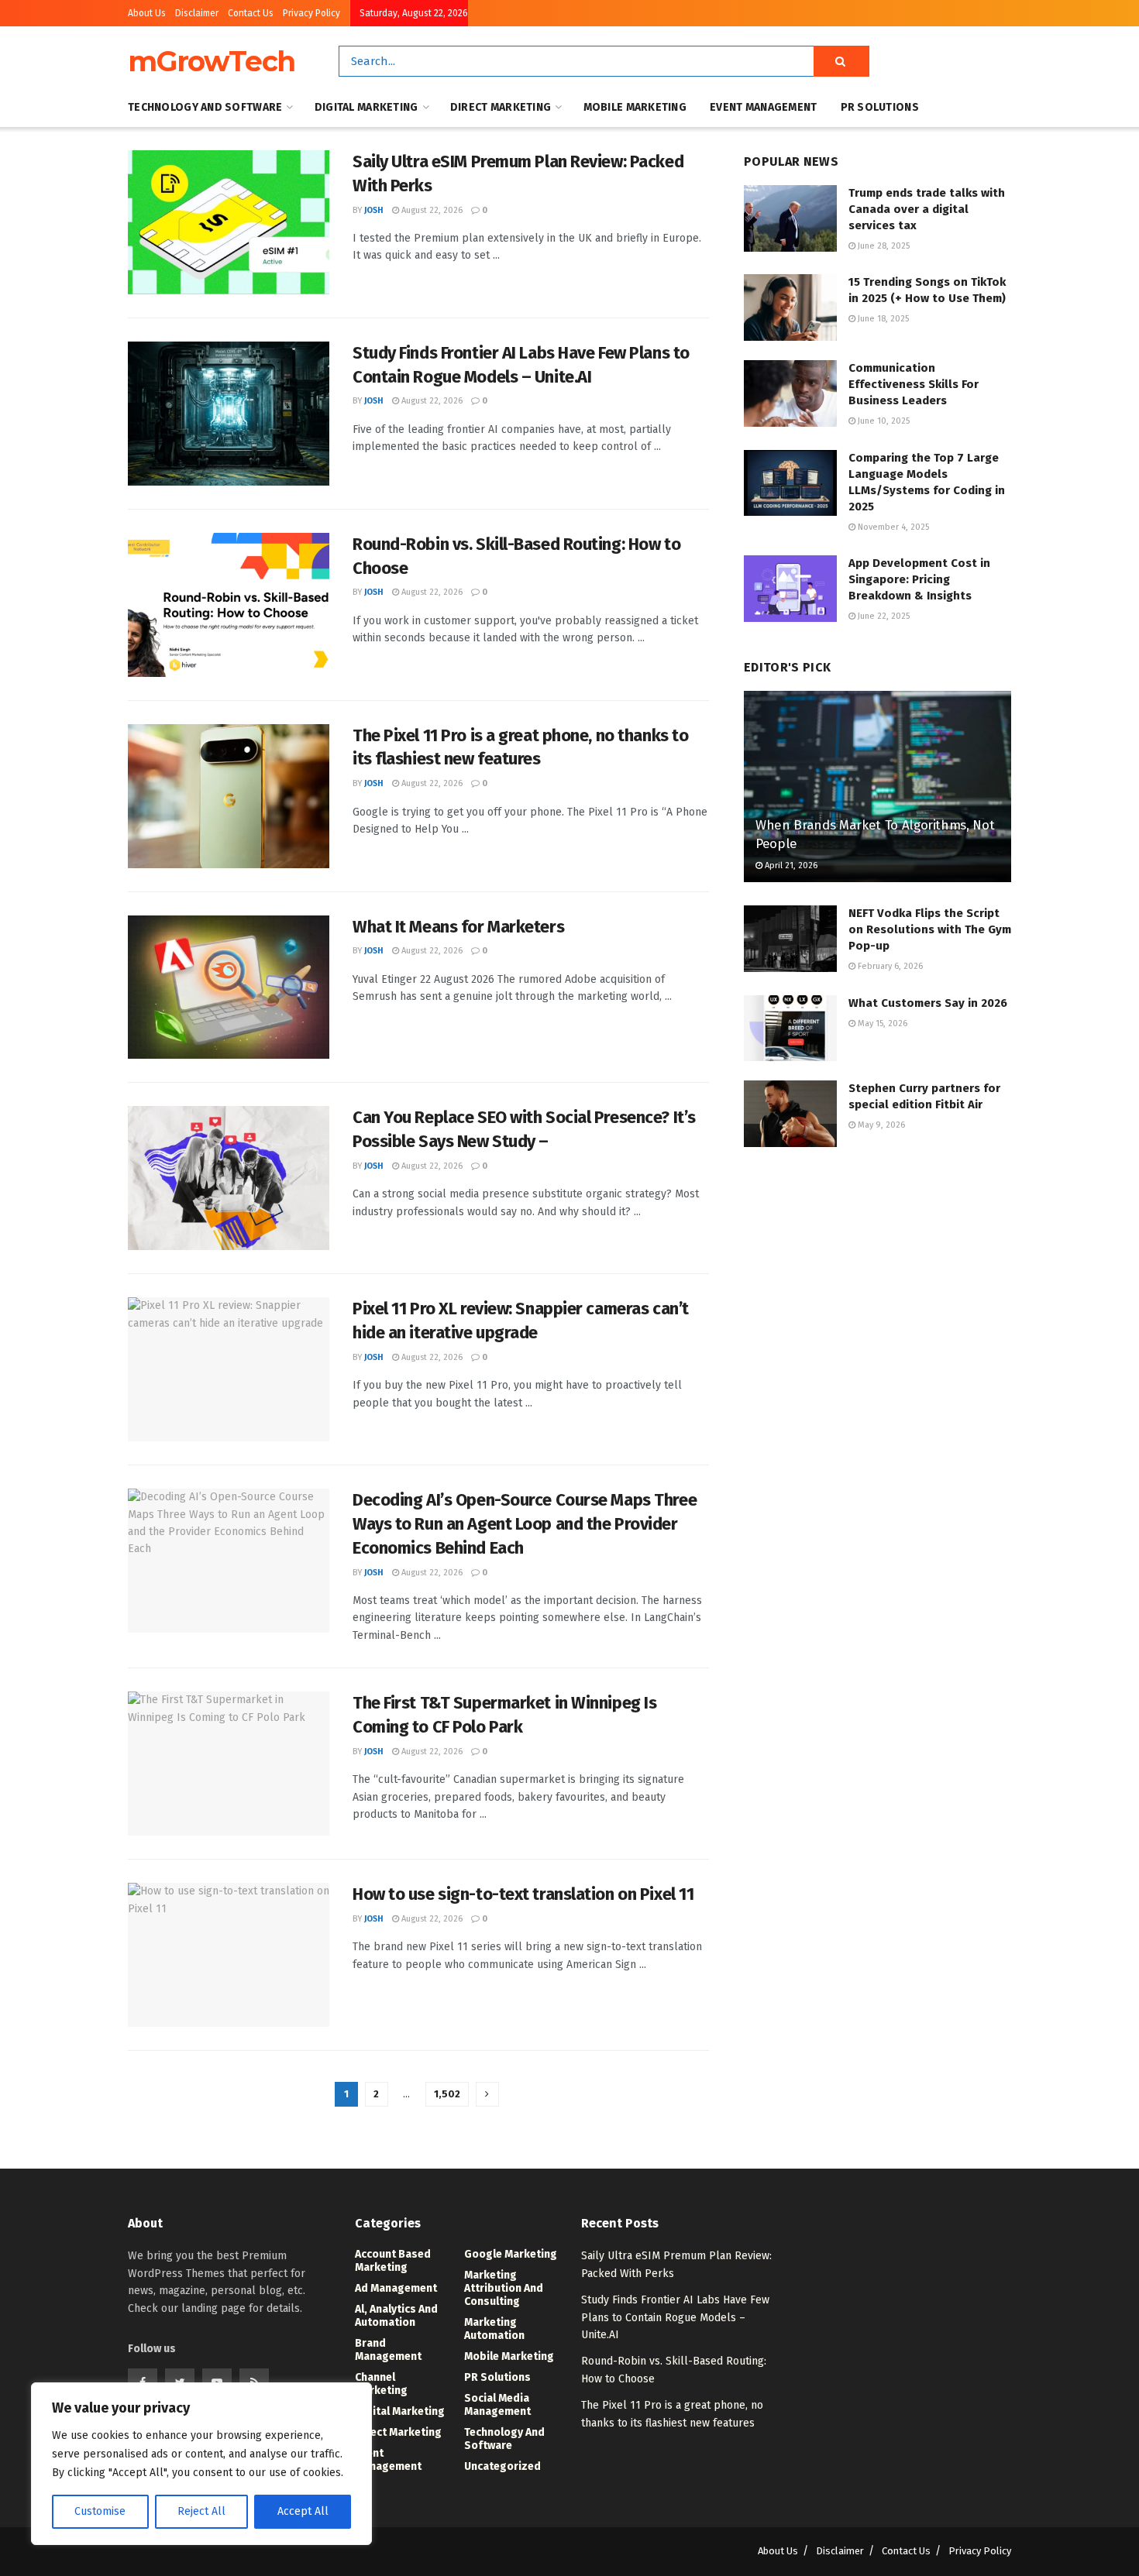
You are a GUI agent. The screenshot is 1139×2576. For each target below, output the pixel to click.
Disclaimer (197, 13)
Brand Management (388, 2350)
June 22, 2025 (883, 616)
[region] (201, 2464)
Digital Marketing (366, 107)
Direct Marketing (501, 107)
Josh (374, 210)
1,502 (447, 2094)
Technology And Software (205, 107)
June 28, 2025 (883, 246)
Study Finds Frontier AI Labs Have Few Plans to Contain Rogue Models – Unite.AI (675, 2317)
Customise (100, 2511)
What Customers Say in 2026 (928, 1003)
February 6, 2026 (889, 966)
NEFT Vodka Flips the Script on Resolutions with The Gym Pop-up (930, 929)
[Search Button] (841, 61)
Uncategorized (502, 2466)
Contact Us (251, 13)
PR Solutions (880, 107)
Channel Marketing (381, 2384)
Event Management (763, 107)
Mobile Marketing (635, 107)
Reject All (201, 2511)
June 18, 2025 (882, 319)
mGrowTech (212, 61)
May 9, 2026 (880, 1125)
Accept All (303, 2511)
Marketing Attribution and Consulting (504, 2288)
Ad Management (396, 2288)
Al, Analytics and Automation (396, 2316)
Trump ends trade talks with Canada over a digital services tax (927, 209)
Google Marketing (511, 2254)
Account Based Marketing (393, 2261)
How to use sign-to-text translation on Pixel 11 (523, 1894)
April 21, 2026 (790, 866)
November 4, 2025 (892, 527)
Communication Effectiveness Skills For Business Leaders (914, 384)
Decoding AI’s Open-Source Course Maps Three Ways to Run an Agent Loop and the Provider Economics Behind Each (525, 1524)
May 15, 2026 (881, 1024)
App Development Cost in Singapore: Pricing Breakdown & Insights (919, 579)
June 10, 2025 (883, 421)
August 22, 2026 (431, 210)
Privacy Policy (311, 13)
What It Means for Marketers (458, 927)
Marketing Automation (494, 2329)
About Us (147, 13)
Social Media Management (497, 2405)
